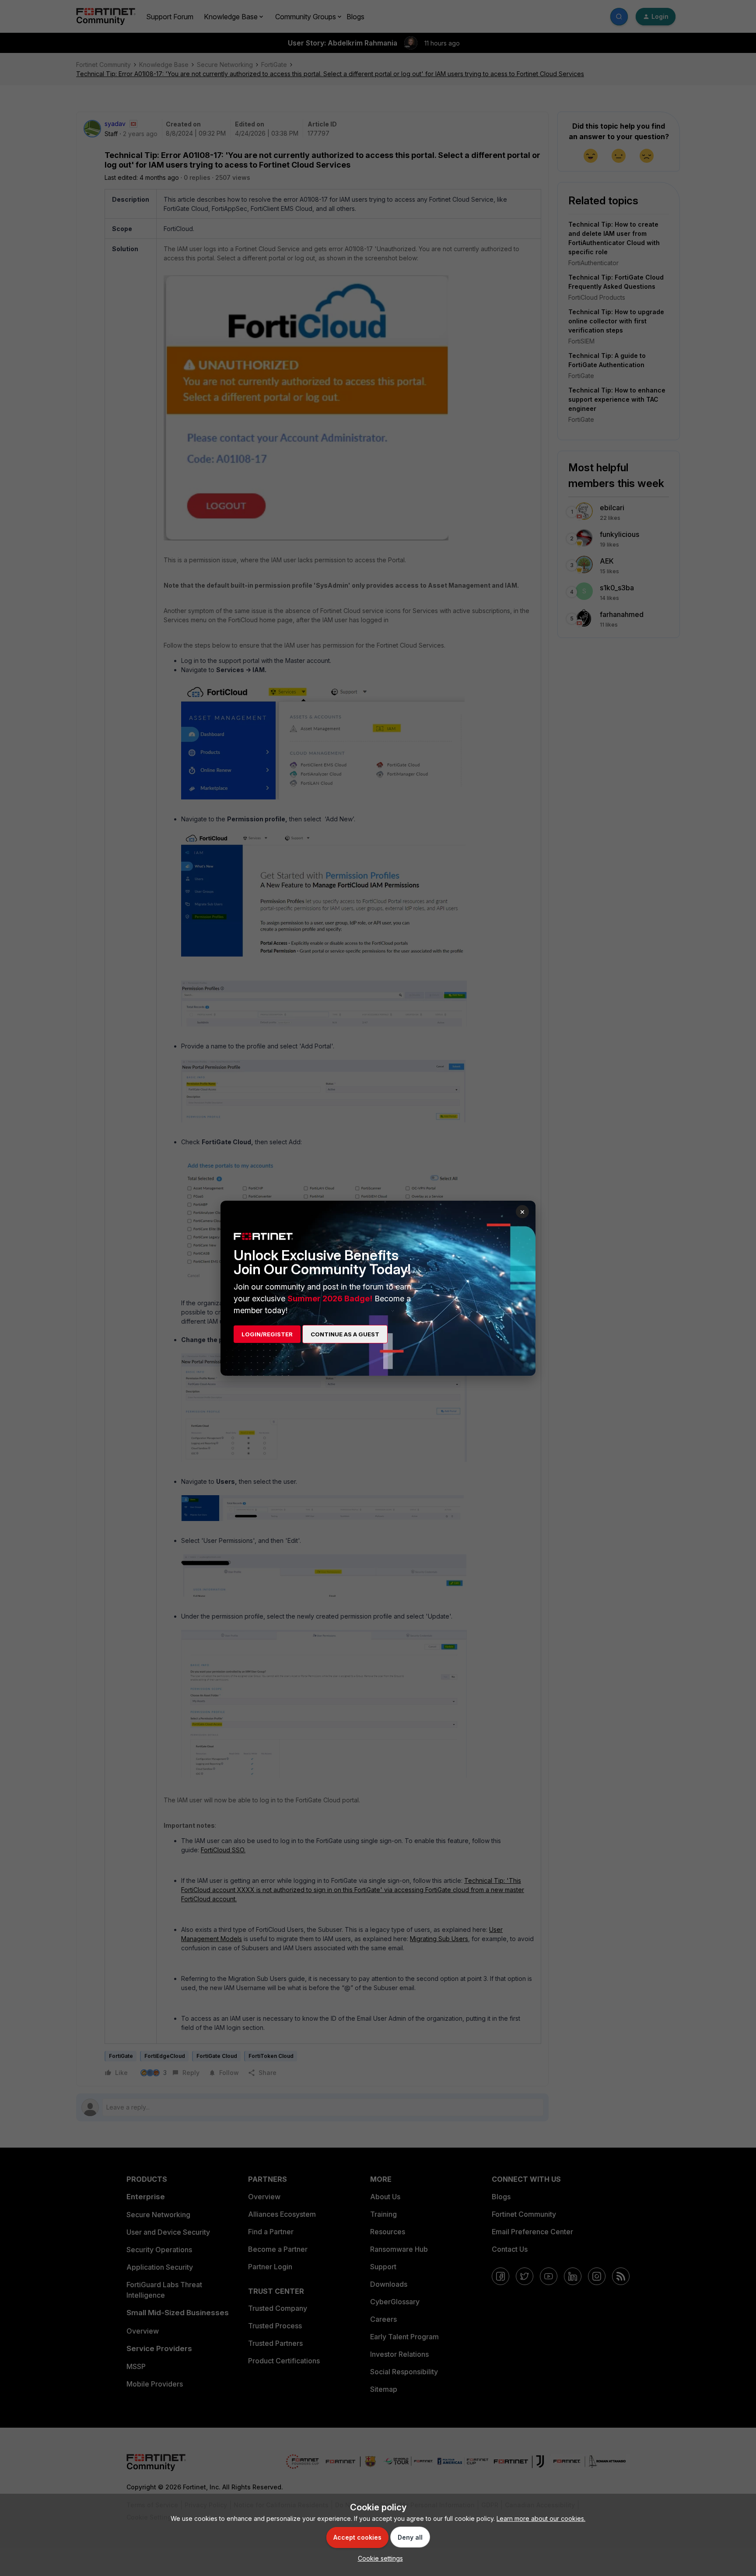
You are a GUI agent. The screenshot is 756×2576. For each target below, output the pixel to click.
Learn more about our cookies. (541, 2518)
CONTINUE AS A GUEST (345, 1334)
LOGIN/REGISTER (267, 1334)
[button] (378, 2558)
